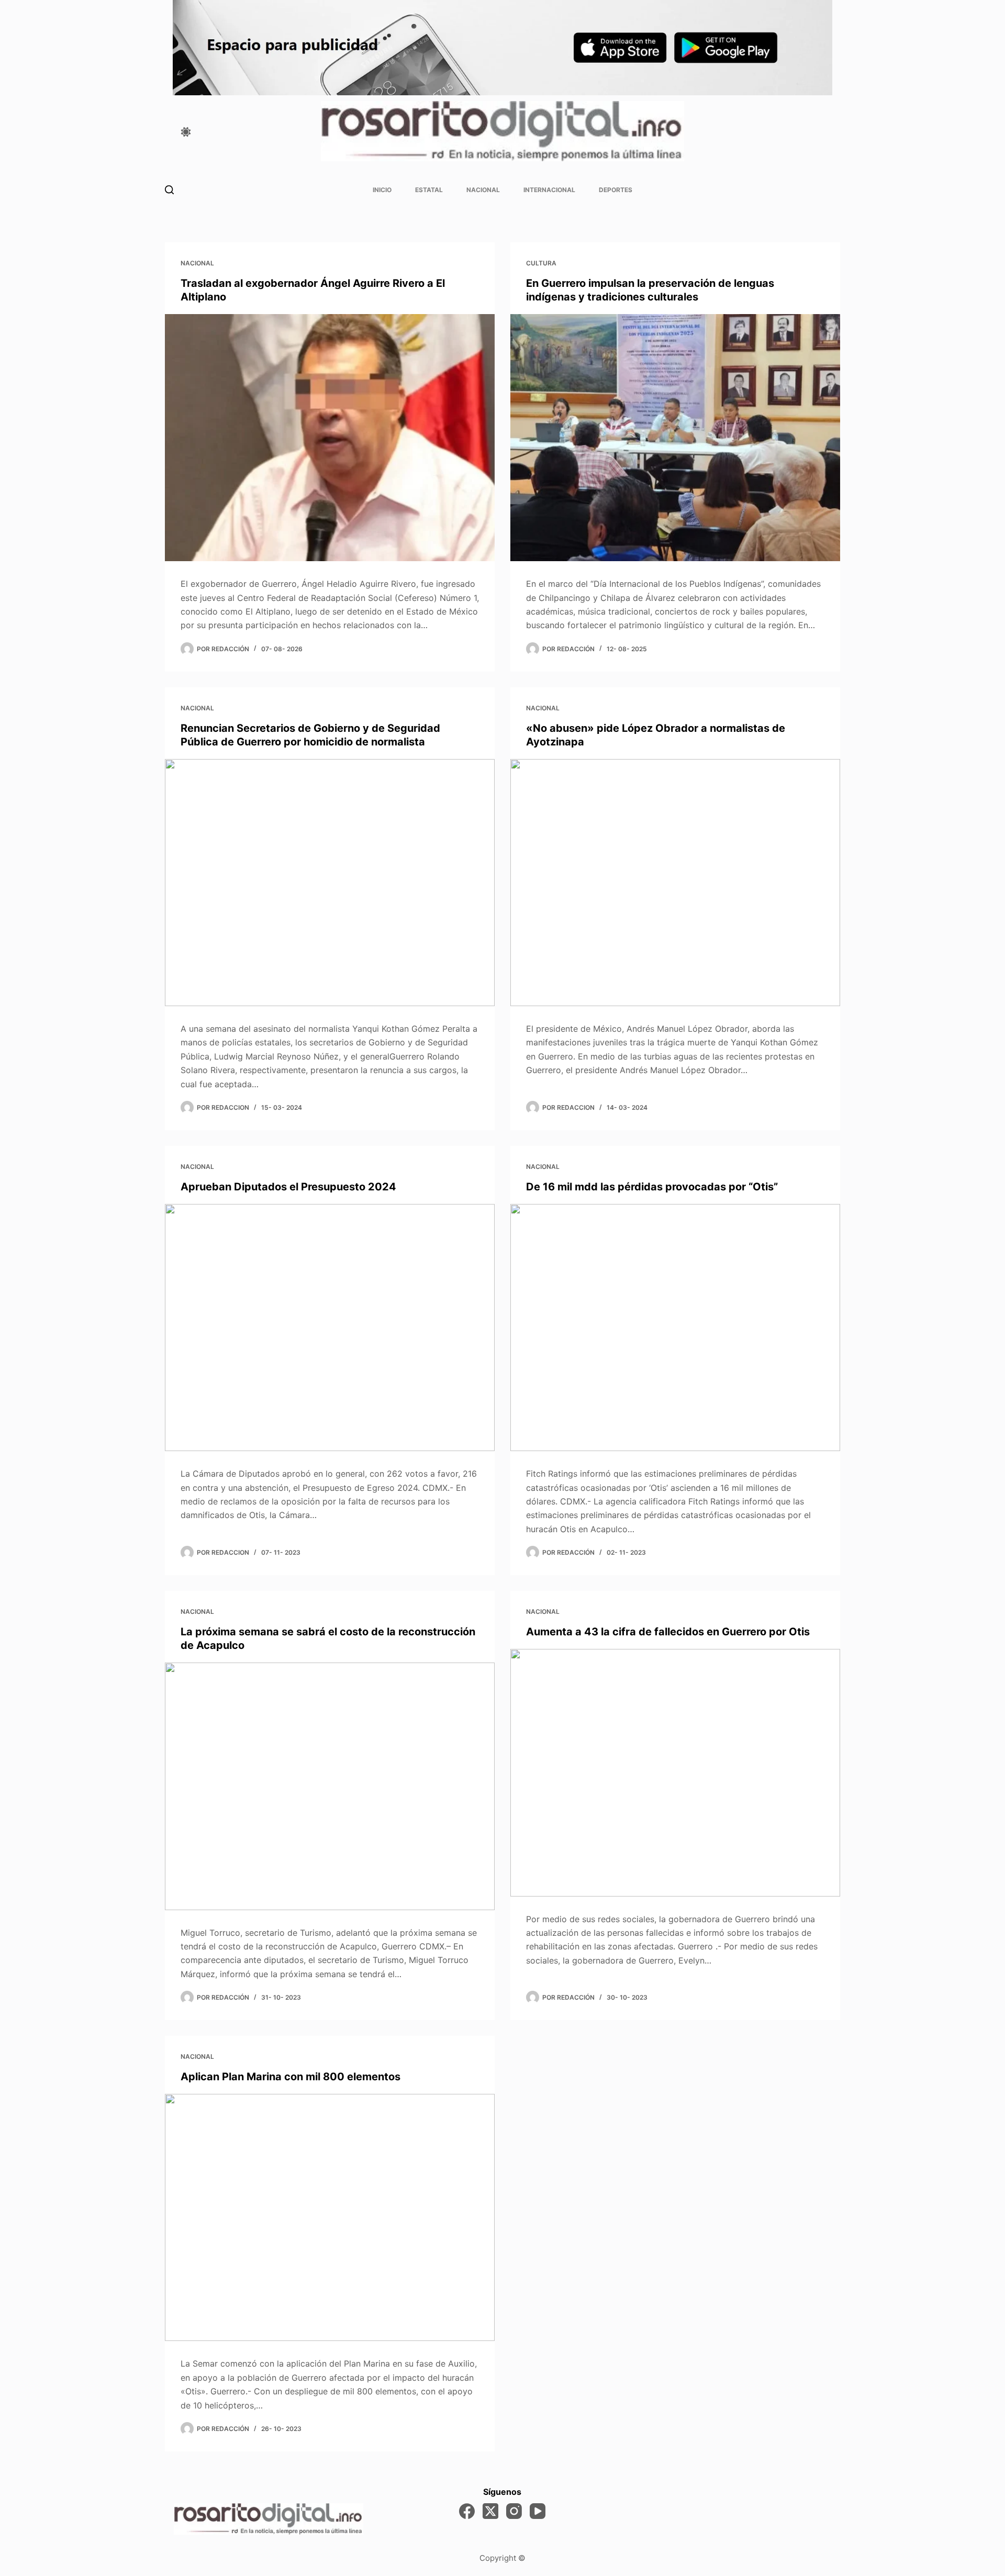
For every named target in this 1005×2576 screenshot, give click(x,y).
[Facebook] (467, 2511)
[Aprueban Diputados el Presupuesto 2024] (330, 1328)
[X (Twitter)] (490, 2511)
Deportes (616, 190)
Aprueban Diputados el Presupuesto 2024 (288, 1187)
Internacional (549, 190)
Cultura (541, 263)
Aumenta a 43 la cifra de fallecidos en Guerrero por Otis (668, 1632)
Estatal (429, 190)
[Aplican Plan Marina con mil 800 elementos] (330, 2218)
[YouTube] (538, 2511)
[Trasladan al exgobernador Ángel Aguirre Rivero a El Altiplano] (330, 438)
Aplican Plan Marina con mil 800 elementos (291, 2077)
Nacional (483, 190)
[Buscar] (169, 190)
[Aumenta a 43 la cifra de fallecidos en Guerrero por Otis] (675, 1773)
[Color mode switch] (186, 132)
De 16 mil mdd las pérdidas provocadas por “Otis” (652, 1187)
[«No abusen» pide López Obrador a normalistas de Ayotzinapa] (675, 883)
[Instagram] (514, 2511)
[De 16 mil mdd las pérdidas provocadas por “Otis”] (675, 1328)
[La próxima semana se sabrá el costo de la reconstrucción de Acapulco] (330, 1786)
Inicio (382, 190)
